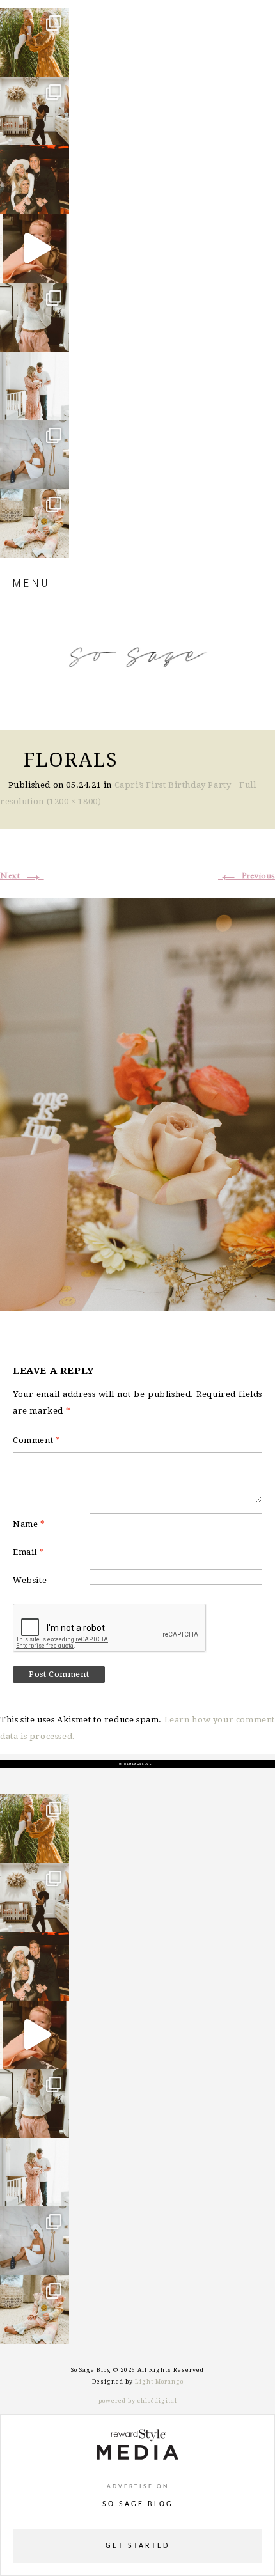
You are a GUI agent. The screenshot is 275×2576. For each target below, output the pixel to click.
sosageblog (34, 19)
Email (28, 1552)
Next (22, 876)
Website (30, 1580)
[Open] (35, 42)
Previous (247, 876)
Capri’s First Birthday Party (173, 785)
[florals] (137, 1102)
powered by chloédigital (138, 2401)
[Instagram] (56, 61)
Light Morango (159, 2382)
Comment (36, 1440)
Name (29, 1524)
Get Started (137, 2546)
